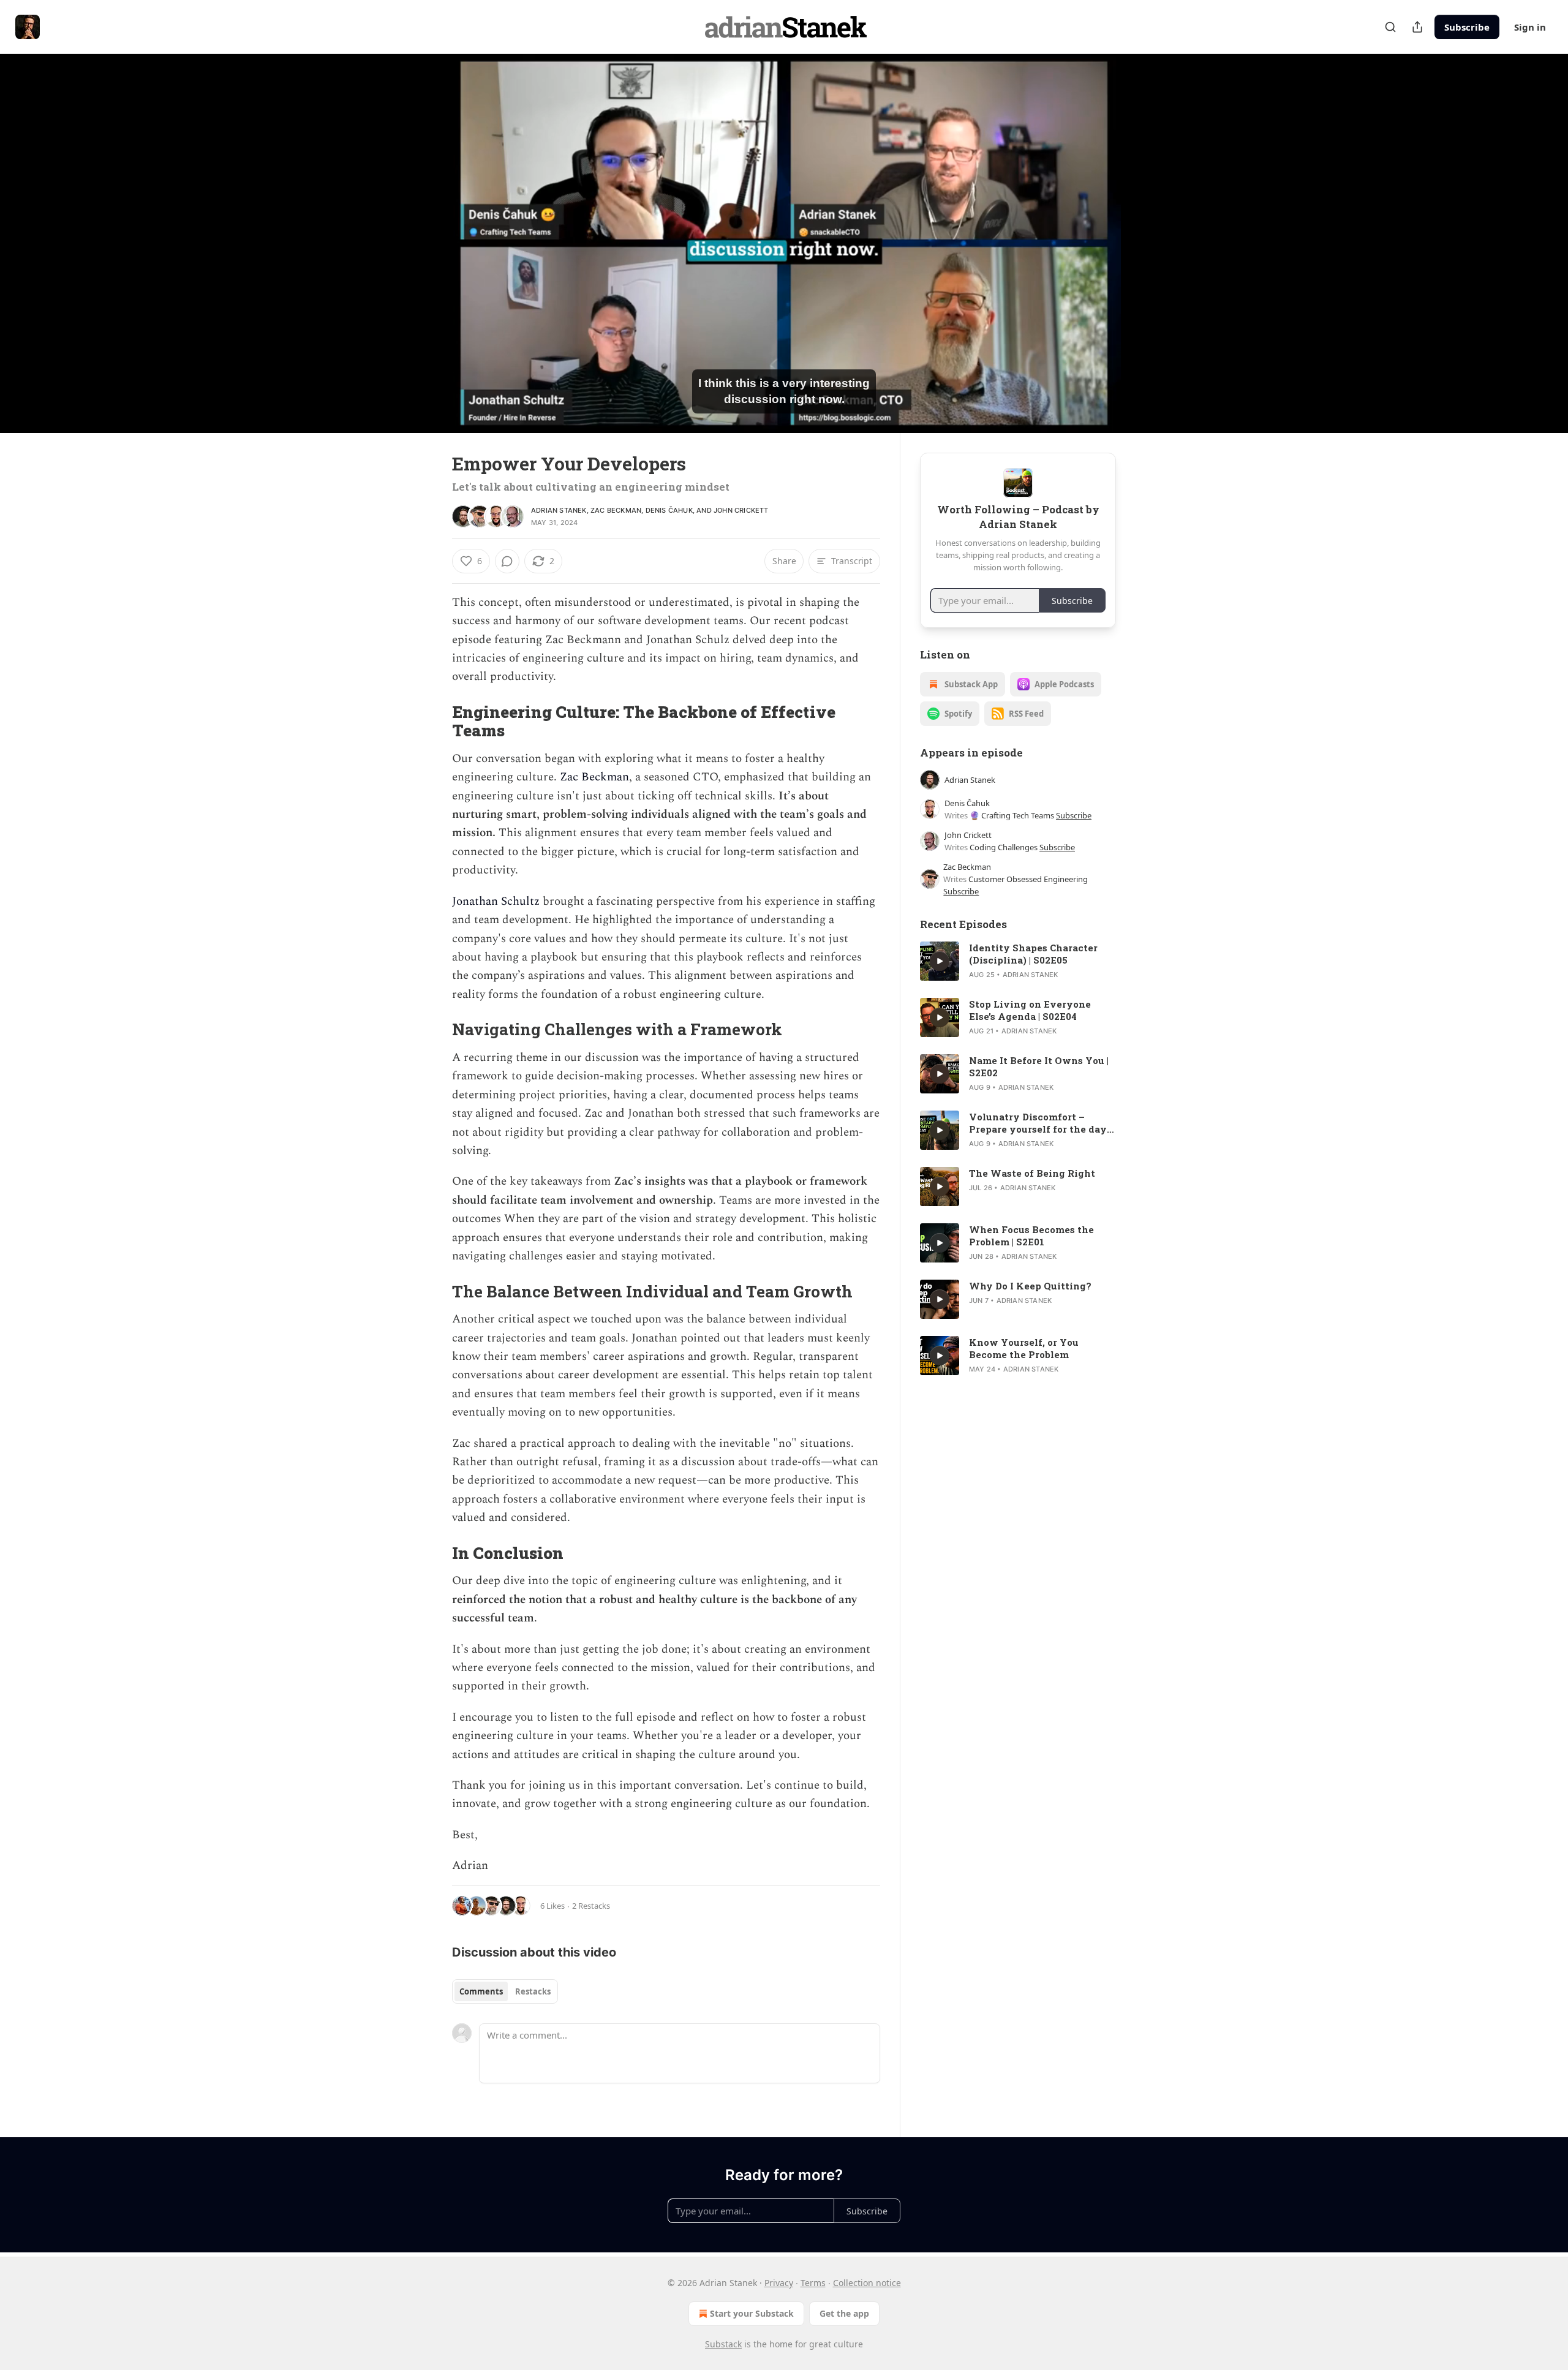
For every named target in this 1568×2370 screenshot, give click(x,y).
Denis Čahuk (669, 510)
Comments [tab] (481, 1991)
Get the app (844, 2313)
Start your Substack (752, 2313)
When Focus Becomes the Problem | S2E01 (1031, 1236)
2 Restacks (591, 1906)
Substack (723, 2344)
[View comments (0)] (1147, 243)
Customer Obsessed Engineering (1028, 879)
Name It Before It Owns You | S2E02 (1039, 1066)
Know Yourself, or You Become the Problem (1024, 1348)
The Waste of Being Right (1032, 1173)
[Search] (1390, 27)
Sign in (1530, 27)
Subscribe (1467, 27)
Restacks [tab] (533, 1991)
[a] (940, 961)
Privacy (779, 2283)
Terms (813, 2283)
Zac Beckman (616, 510)
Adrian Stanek (559, 510)
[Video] (423, 230)
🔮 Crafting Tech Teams (1012, 815)
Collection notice (867, 2283)
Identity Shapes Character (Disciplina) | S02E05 (1033, 954)
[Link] (435, 721)
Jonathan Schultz (496, 901)
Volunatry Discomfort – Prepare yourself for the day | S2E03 (1040, 1123)
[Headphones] (423, 257)
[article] (1018, 961)
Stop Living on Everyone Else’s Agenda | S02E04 (1030, 1010)
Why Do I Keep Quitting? (1030, 1286)
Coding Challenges (1004, 847)
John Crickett (741, 510)
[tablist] (505, 1991)
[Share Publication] (1417, 27)
